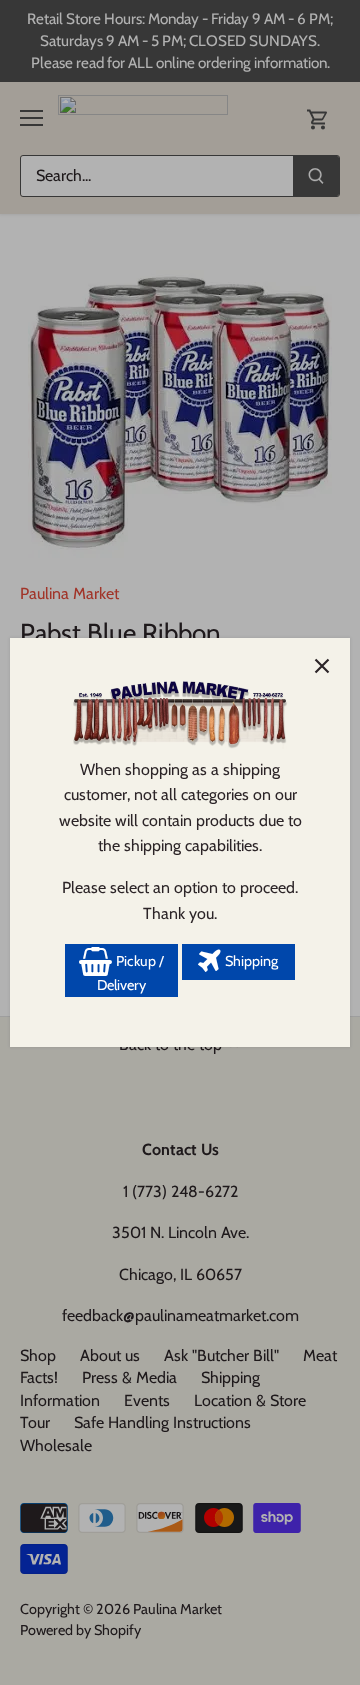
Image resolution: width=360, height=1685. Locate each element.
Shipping (250, 961)
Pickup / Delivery (130, 973)
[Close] (322, 666)
